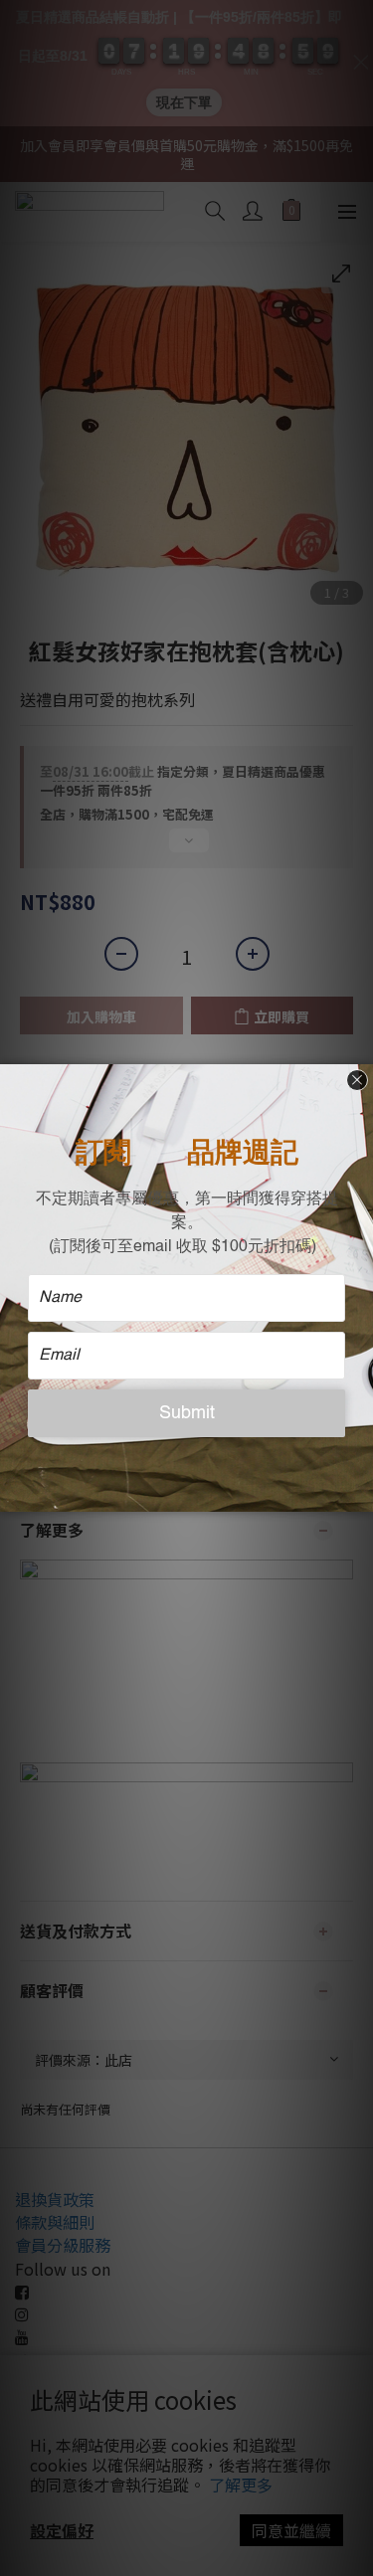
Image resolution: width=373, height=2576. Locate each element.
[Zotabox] (360, 1494)
